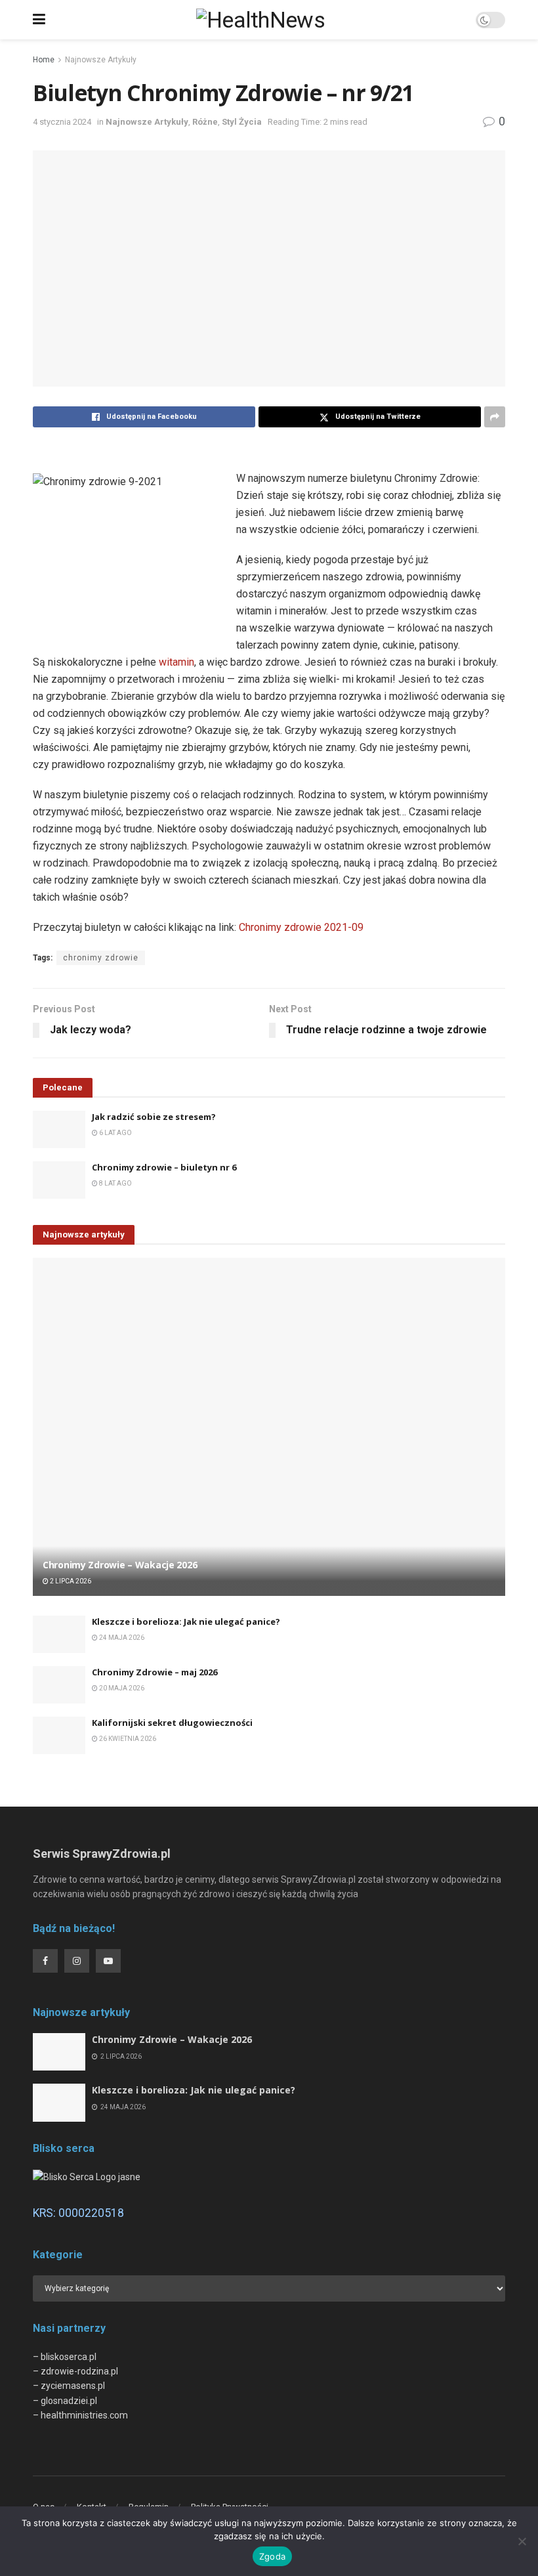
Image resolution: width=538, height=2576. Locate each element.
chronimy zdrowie (101, 958)
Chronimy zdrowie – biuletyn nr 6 (164, 1167)
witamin (176, 662)
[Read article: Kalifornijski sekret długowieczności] (59, 1735)
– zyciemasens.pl (69, 2386)
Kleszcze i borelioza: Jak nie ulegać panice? (186, 1621)
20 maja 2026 (121, 1688)
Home (44, 60)
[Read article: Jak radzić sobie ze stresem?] (59, 1129)
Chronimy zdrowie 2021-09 (301, 927)
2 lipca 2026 (70, 1581)
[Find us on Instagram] (77, 1961)
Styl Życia (242, 122)
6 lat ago (115, 1133)
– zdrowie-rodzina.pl (75, 2371)
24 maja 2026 (121, 1638)
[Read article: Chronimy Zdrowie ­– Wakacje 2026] (269, 1427)
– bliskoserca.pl (65, 2357)
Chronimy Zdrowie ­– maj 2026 (155, 1672)
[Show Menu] (39, 20)
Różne (205, 122)
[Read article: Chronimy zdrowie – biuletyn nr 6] (59, 1180)
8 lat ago (115, 1183)
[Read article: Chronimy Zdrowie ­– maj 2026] (59, 1685)
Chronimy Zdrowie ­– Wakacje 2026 (120, 1565)
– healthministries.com (80, 2415)
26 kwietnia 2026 (127, 1739)
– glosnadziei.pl (65, 2401)
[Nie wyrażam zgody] (522, 2541)
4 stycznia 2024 (62, 122)
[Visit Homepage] (260, 20)
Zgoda (272, 2556)
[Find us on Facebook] (45, 1961)
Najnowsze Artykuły (101, 60)
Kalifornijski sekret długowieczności (172, 1723)
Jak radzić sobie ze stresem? (154, 1117)
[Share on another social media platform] (495, 417)
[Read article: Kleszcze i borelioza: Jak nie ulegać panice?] (59, 1634)
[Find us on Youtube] (108, 1961)
